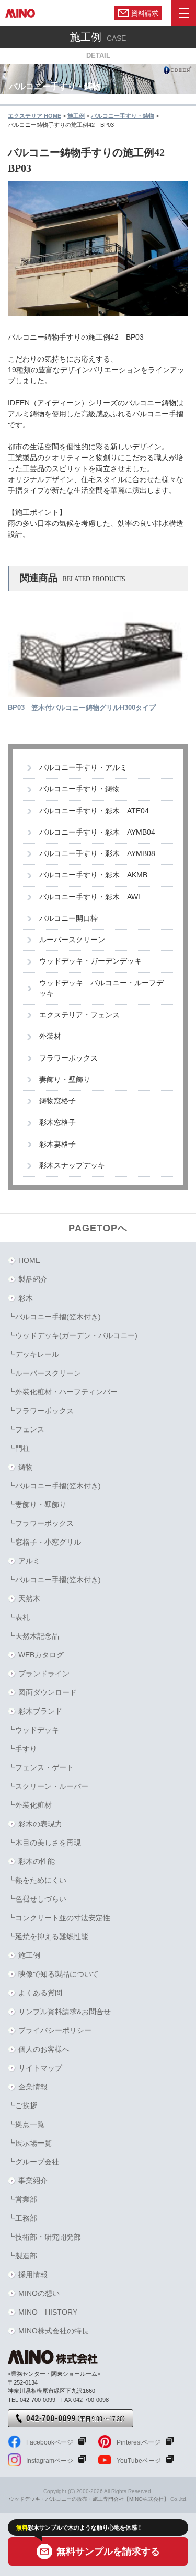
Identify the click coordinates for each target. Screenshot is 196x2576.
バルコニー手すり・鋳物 (79, 789)
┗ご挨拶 (22, 2105)
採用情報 (33, 2274)
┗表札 (19, 1617)
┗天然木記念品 (33, 1636)
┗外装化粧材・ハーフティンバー (63, 1392)
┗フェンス (26, 1429)
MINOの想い (39, 2293)
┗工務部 (22, 2218)
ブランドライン (44, 1674)
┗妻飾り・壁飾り (37, 1504)
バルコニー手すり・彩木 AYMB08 (97, 854)
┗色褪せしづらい (37, 1899)
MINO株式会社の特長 (54, 2331)
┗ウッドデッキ (33, 1730)
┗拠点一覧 (26, 2124)
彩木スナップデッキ (72, 1166)
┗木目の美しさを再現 (44, 1843)
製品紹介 (33, 1279)
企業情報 (33, 2087)
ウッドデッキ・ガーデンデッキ (90, 961)
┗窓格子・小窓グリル (44, 1542)
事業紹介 (33, 2181)
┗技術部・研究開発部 (44, 2237)
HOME (29, 1260)
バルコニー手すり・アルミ (83, 768)
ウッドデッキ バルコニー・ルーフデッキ (101, 988)
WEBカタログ (41, 1655)
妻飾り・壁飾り (65, 1080)
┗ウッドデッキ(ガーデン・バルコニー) (73, 1335)
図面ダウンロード (48, 1692)
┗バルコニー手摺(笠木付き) (54, 1317)
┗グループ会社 (33, 2162)
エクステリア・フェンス (79, 1015)
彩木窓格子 (57, 1122)
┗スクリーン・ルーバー (48, 1786)
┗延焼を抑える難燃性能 (48, 1936)
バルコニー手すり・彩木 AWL (91, 897)
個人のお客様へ (44, 2049)
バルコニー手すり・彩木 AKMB (93, 875)
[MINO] (20, 13)
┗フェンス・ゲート (41, 1767)
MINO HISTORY (48, 2312)
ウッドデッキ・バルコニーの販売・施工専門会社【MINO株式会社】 (89, 2499)
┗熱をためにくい (37, 1880)
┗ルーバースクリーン (44, 1373)
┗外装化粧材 (30, 1805)
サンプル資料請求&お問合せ (65, 2012)
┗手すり (22, 1749)
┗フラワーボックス (41, 1411)
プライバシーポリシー (55, 2030)
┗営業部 (22, 2199)
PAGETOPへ (98, 1228)
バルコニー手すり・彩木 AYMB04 (97, 832)
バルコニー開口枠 (68, 918)
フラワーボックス (68, 1058)
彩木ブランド (40, 1711)
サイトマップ (40, 2068)
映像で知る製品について (59, 1974)
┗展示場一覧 (30, 2143)
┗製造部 (22, 2256)
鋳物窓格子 (57, 1101)
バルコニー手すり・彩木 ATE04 (94, 811)
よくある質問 (40, 1993)
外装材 (50, 1036)
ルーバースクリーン (72, 940)
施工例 (29, 1955)
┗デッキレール (33, 1354)
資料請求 (145, 13)
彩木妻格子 (57, 1144)
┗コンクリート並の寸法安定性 (59, 1918)
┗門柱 (19, 1448)
